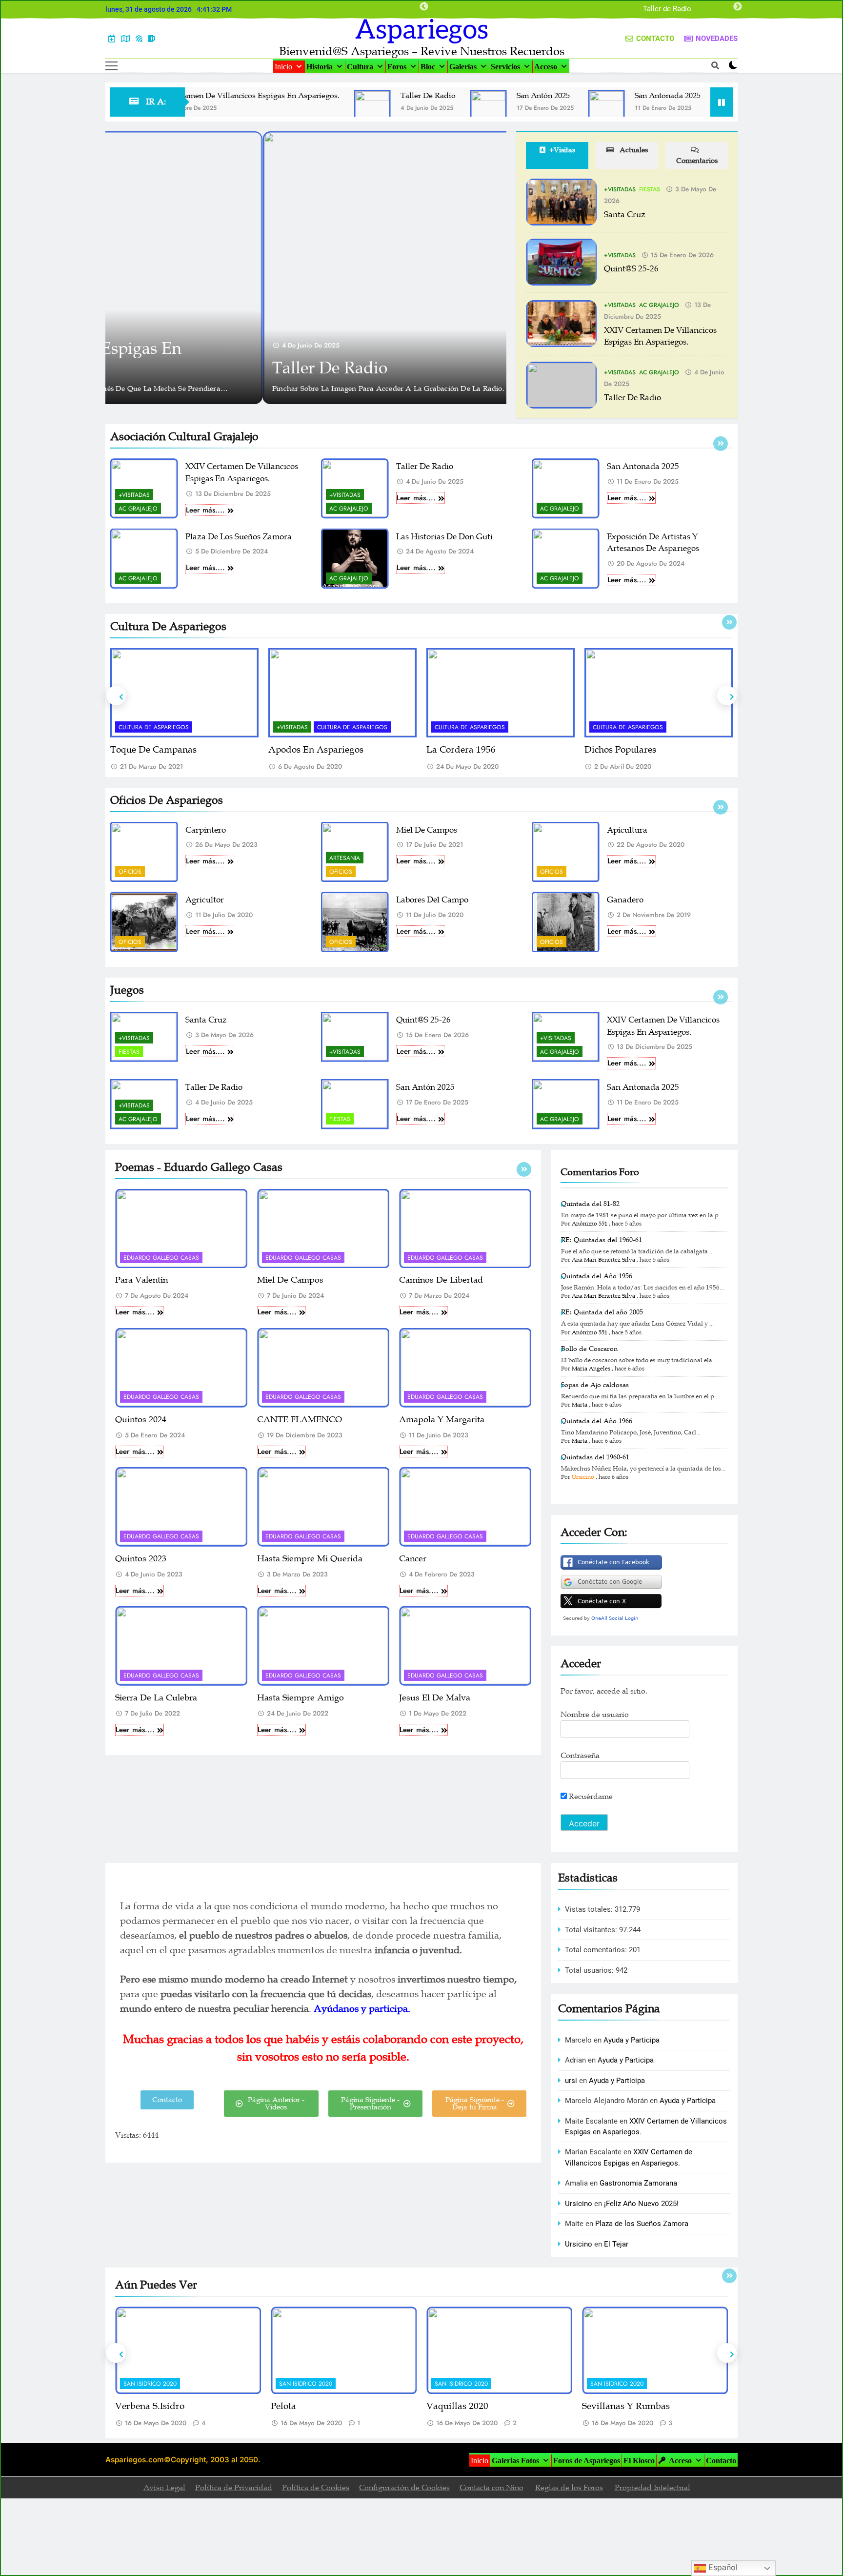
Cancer (413, 1558)
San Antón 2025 (666, 9)
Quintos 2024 (141, 1419)
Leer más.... (205, 510)
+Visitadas (620, 189)
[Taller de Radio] (312, 115)
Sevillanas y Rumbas (470, 2406)
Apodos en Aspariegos (158, 750)
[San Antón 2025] (428, 108)
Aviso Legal (164, 2488)
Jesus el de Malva (435, 1697)
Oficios (130, 872)
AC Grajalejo (659, 305)
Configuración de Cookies (404, 2488)
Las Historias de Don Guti (444, 537)
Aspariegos (422, 30)
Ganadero (625, 900)
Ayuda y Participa (632, 2040)
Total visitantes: (592, 1930)
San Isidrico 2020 (150, 2384)
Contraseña (580, 1756)
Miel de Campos (427, 830)
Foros (397, 67)
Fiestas (650, 189)
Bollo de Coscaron (589, 1349)
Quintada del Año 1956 (597, 1276)
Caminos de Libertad (441, 1280)
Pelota (128, 2406)
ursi (571, 2081)
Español (722, 2567)
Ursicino (583, 1477)
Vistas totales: (590, 1909)
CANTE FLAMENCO (300, 1419)
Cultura (360, 67)
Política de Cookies (316, 2488)
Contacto (721, 2461)
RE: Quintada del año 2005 (602, 1312)
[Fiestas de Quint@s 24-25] (673, 108)
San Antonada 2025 (607, 96)
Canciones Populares (627, 750)
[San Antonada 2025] (546, 108)
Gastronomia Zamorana (638, 2183)
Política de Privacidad (234, 2488)
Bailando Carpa (615, 2406)
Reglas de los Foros (569, 2488)
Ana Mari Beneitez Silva (603, 1260)
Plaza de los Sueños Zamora (239, 537)
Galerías (463, 67)
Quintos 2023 (141, 1558)
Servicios (505, 67)
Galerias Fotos (515, 2461)
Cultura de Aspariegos (194, 727)
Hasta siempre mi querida (310, 1558)
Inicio (283, 67)
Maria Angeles (591, 1369)
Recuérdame (590, 1797)
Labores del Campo (432, 900)
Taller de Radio (368, 96)
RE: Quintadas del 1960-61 (602, 1240)
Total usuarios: (590, 1970)
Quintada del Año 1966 (597, 1421)
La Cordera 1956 (303, 750)
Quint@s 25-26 (631, 269)
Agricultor (205, 900)
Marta (580, 1405)
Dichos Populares (462, 750)
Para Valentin (141, 1280)
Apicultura (627, 830)
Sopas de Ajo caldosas (595, 1385)
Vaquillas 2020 (302, 2406)
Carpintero (206, 830)
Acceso (546, 67)
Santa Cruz (625, 215)
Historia (320, 67)
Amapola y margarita (442, 1419)
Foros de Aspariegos (587, 2461)
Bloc (428, 67)
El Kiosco (639, 2461)
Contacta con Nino (492, 2488)
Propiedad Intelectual (652, 2488)
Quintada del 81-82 (590, 1204)
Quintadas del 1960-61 (595, 1457)
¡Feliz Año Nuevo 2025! (641, 2204)
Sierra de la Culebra (156, 1697)
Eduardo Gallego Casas (161, 1258)
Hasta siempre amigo (301, 1697)
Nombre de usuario (595, 1715)
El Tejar (616, 2244)
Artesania (345, 858)
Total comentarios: (597, 1950)
